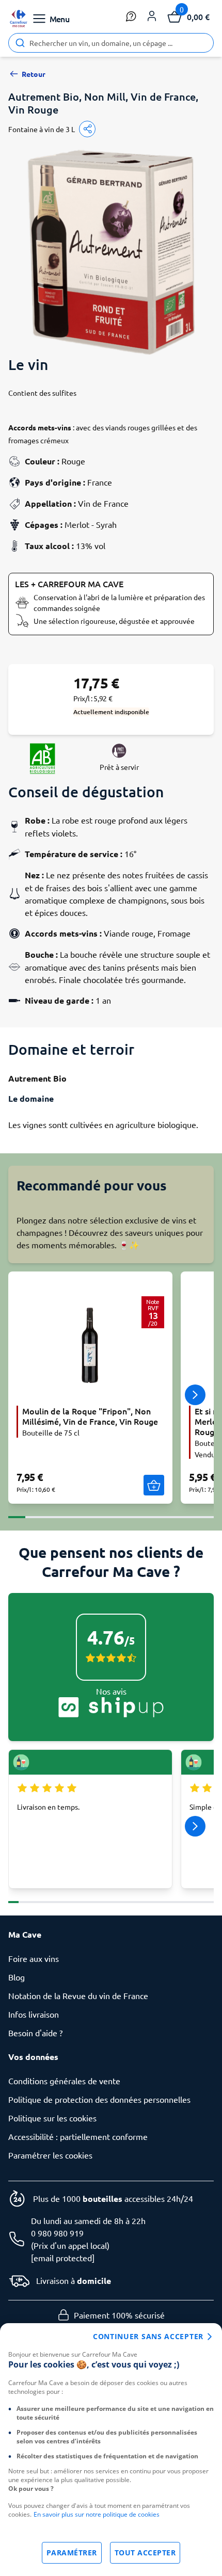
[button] (152, 17)
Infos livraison (34, 2014)
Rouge (73, 461)
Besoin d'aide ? (35, 2033)
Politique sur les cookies (52, 2118)
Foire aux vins (34, 1958)
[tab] (17, 1511)
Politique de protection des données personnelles (99, 2099)
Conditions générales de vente (64, 2081)
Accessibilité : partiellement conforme (78, 2136)
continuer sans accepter (148, 2336)
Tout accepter (145, 2553)
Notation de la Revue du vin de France (78, 1995)
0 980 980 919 (57, 2233)
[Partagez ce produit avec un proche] (87, 129)
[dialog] (111, 2450)
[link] (19, 19)
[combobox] (111, 43)
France (100, 482)
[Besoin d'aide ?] (131, 17)
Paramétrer (72, 2553)
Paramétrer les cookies (50, 2155)
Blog (17, 1977)
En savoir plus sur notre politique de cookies (97, 2514)
